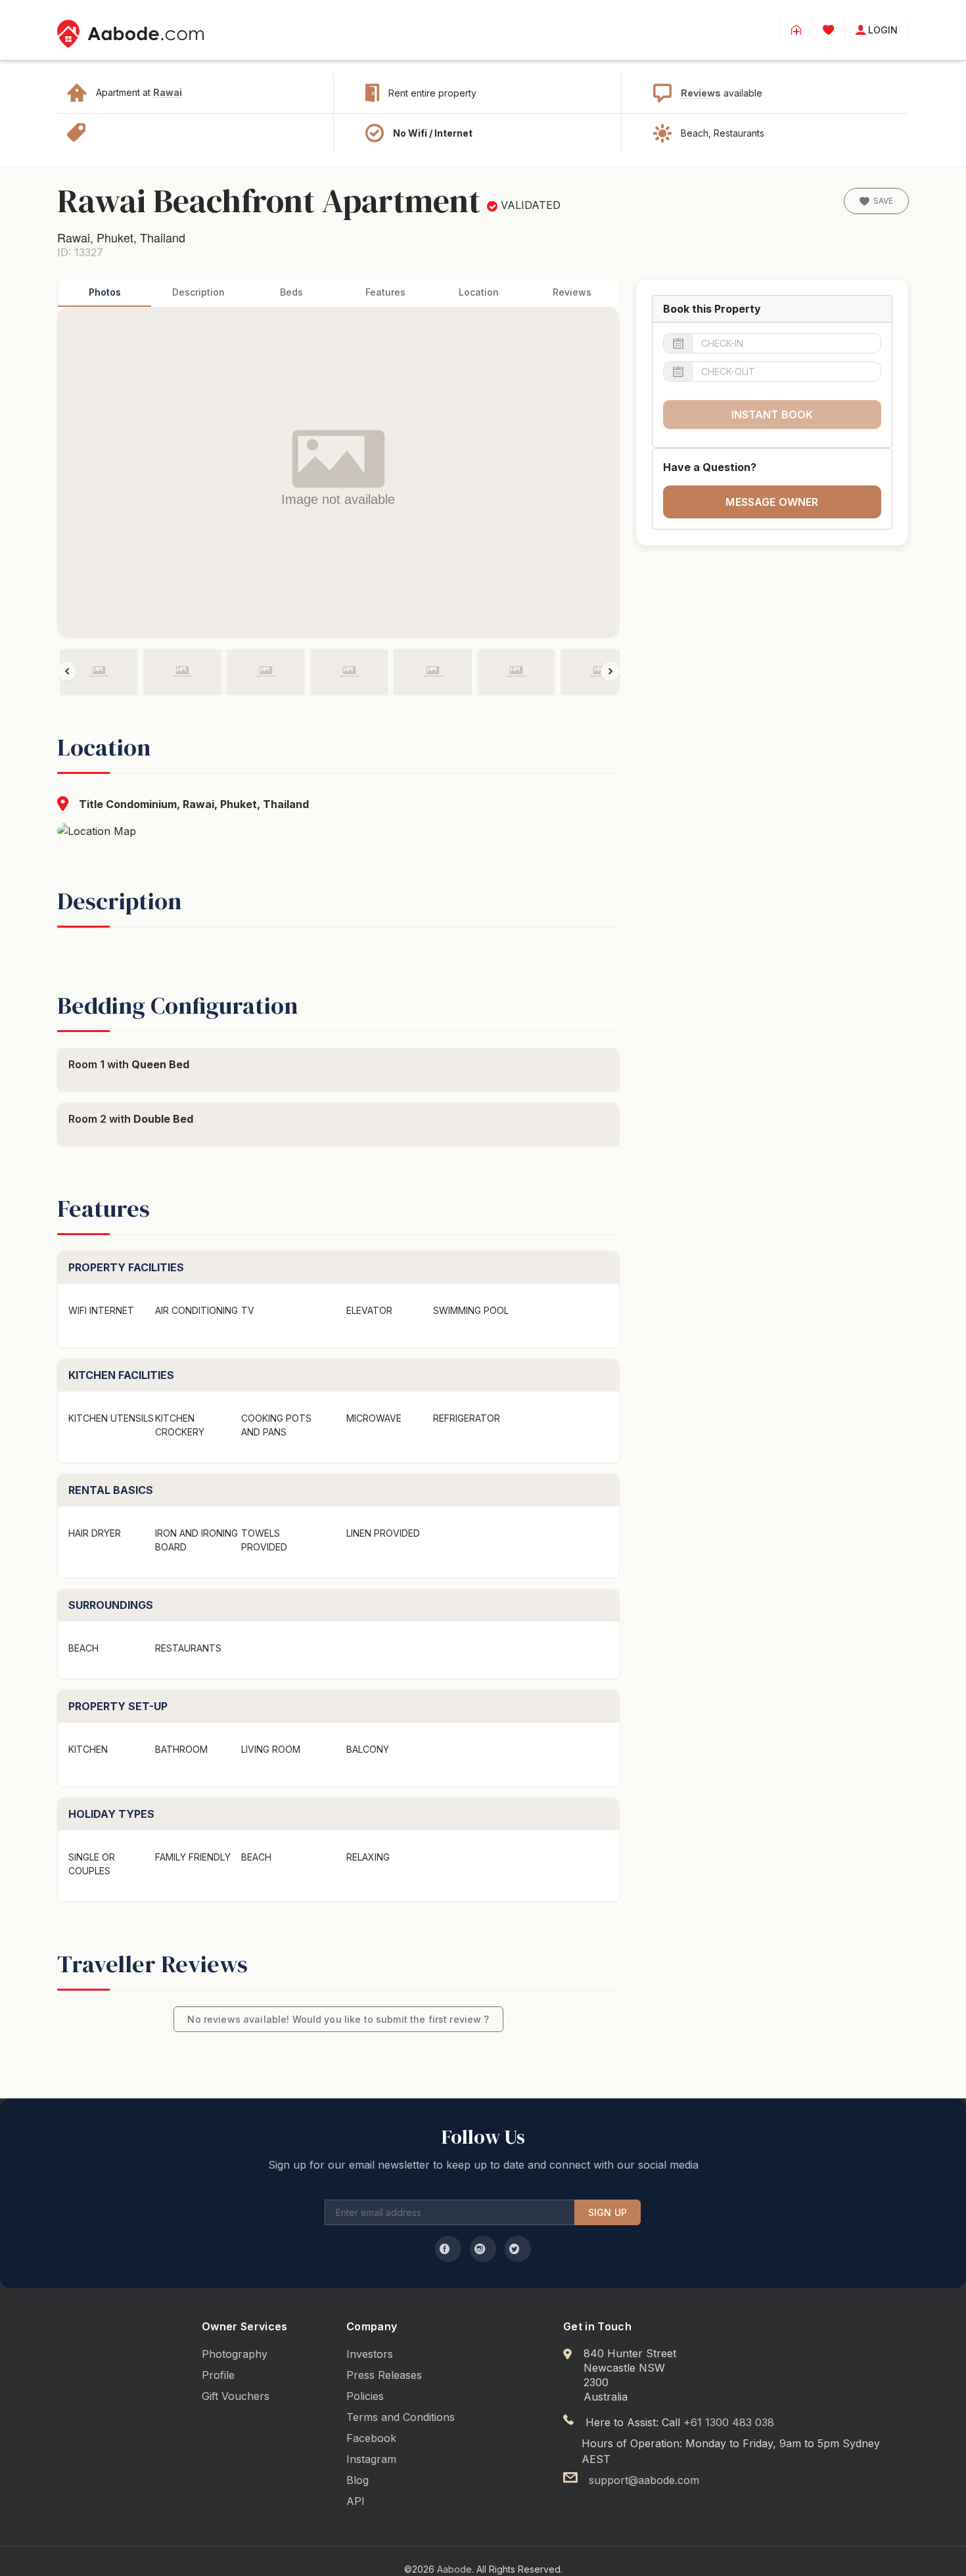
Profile (218, 2375)
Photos (105, 292)
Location (479, 292)
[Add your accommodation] (796, 30)
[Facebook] (448, 2249)
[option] (99, 672)
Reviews (701, 93)
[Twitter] (518, 2249)
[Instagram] (483, 2249)
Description (198, 292)
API (356, 2501)
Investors (370, 2354)
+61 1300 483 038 (729, 2422)
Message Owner (772, 502)
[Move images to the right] (610, 671)
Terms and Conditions (401, 2417)
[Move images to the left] (67, 671)
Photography (235, 2354)
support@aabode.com (644, 2480)
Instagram (371, 2459)
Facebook (371, 2438)
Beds (291, 292)
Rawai (168, 92)
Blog (357, 2480)
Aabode (454, 2569)
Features (385, 292)
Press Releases (384, 2375)
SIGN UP (608, 2212)
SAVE (883, 201)
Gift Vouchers (236, 2396)
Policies (365, 2396)
